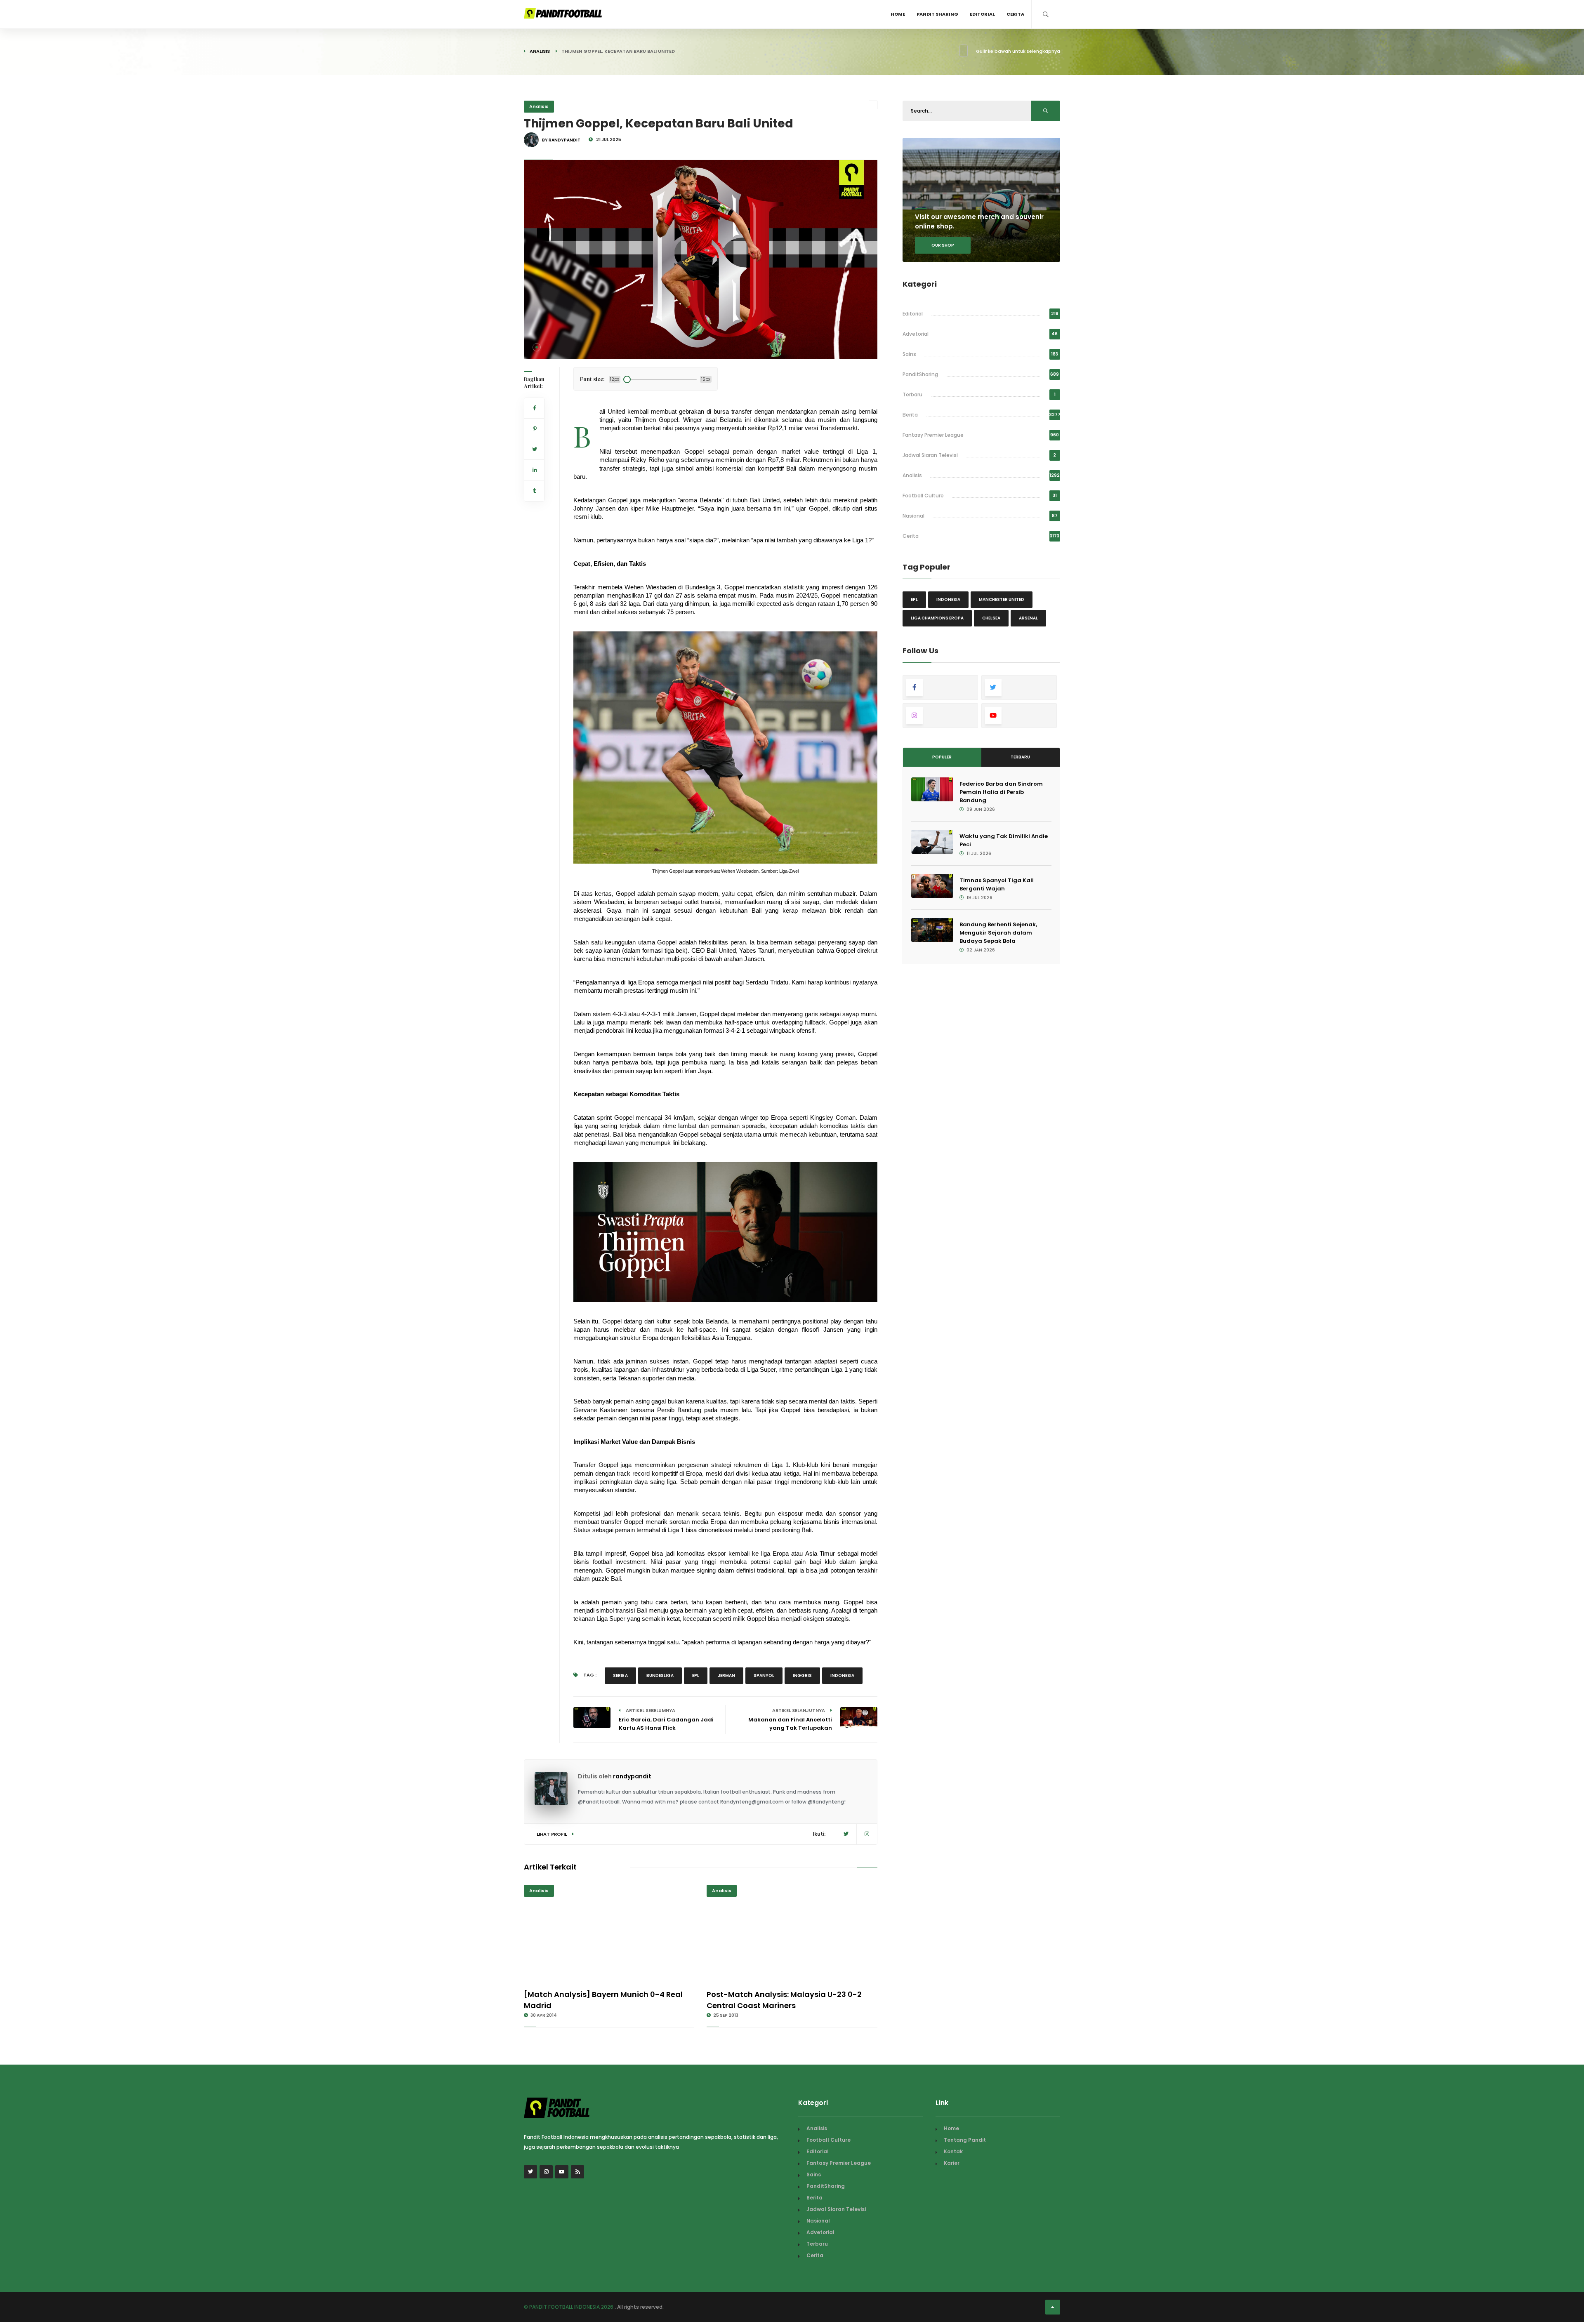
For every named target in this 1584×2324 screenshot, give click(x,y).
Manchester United (1002, 599)
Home (898, 14)
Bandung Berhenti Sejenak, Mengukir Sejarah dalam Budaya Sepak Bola (998, 933)
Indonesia (842, 1675)
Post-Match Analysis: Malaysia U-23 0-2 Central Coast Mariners (784, 2000)
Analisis (540, 51)
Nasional (913, 516)
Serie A (620, 1675)
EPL (696, 1675)
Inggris (802, 1675)
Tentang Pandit (965, 2140)
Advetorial (916, 334)
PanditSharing (920, 374)
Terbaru (912, 394)
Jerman (726, 1675)
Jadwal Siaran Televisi (930, 455)
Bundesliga (660, 1675)
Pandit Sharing (937, 14)
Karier (952, 2163)
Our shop (943, 245)
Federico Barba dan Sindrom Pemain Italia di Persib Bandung (1001, 792)
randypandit (632, 1776)
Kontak (953, 2151)
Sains (909, 354)
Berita (910, 415)
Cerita (1015, 14)
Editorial (982, 14)
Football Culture (923, 496)
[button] (537, 347)
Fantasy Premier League (933, 435)
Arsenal (1028, 618)
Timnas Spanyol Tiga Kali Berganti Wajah (997, 884)
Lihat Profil (552, 1834)
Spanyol (764, 1675)
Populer (942, 757)
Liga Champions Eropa (937, 618)
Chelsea (991, 618)
